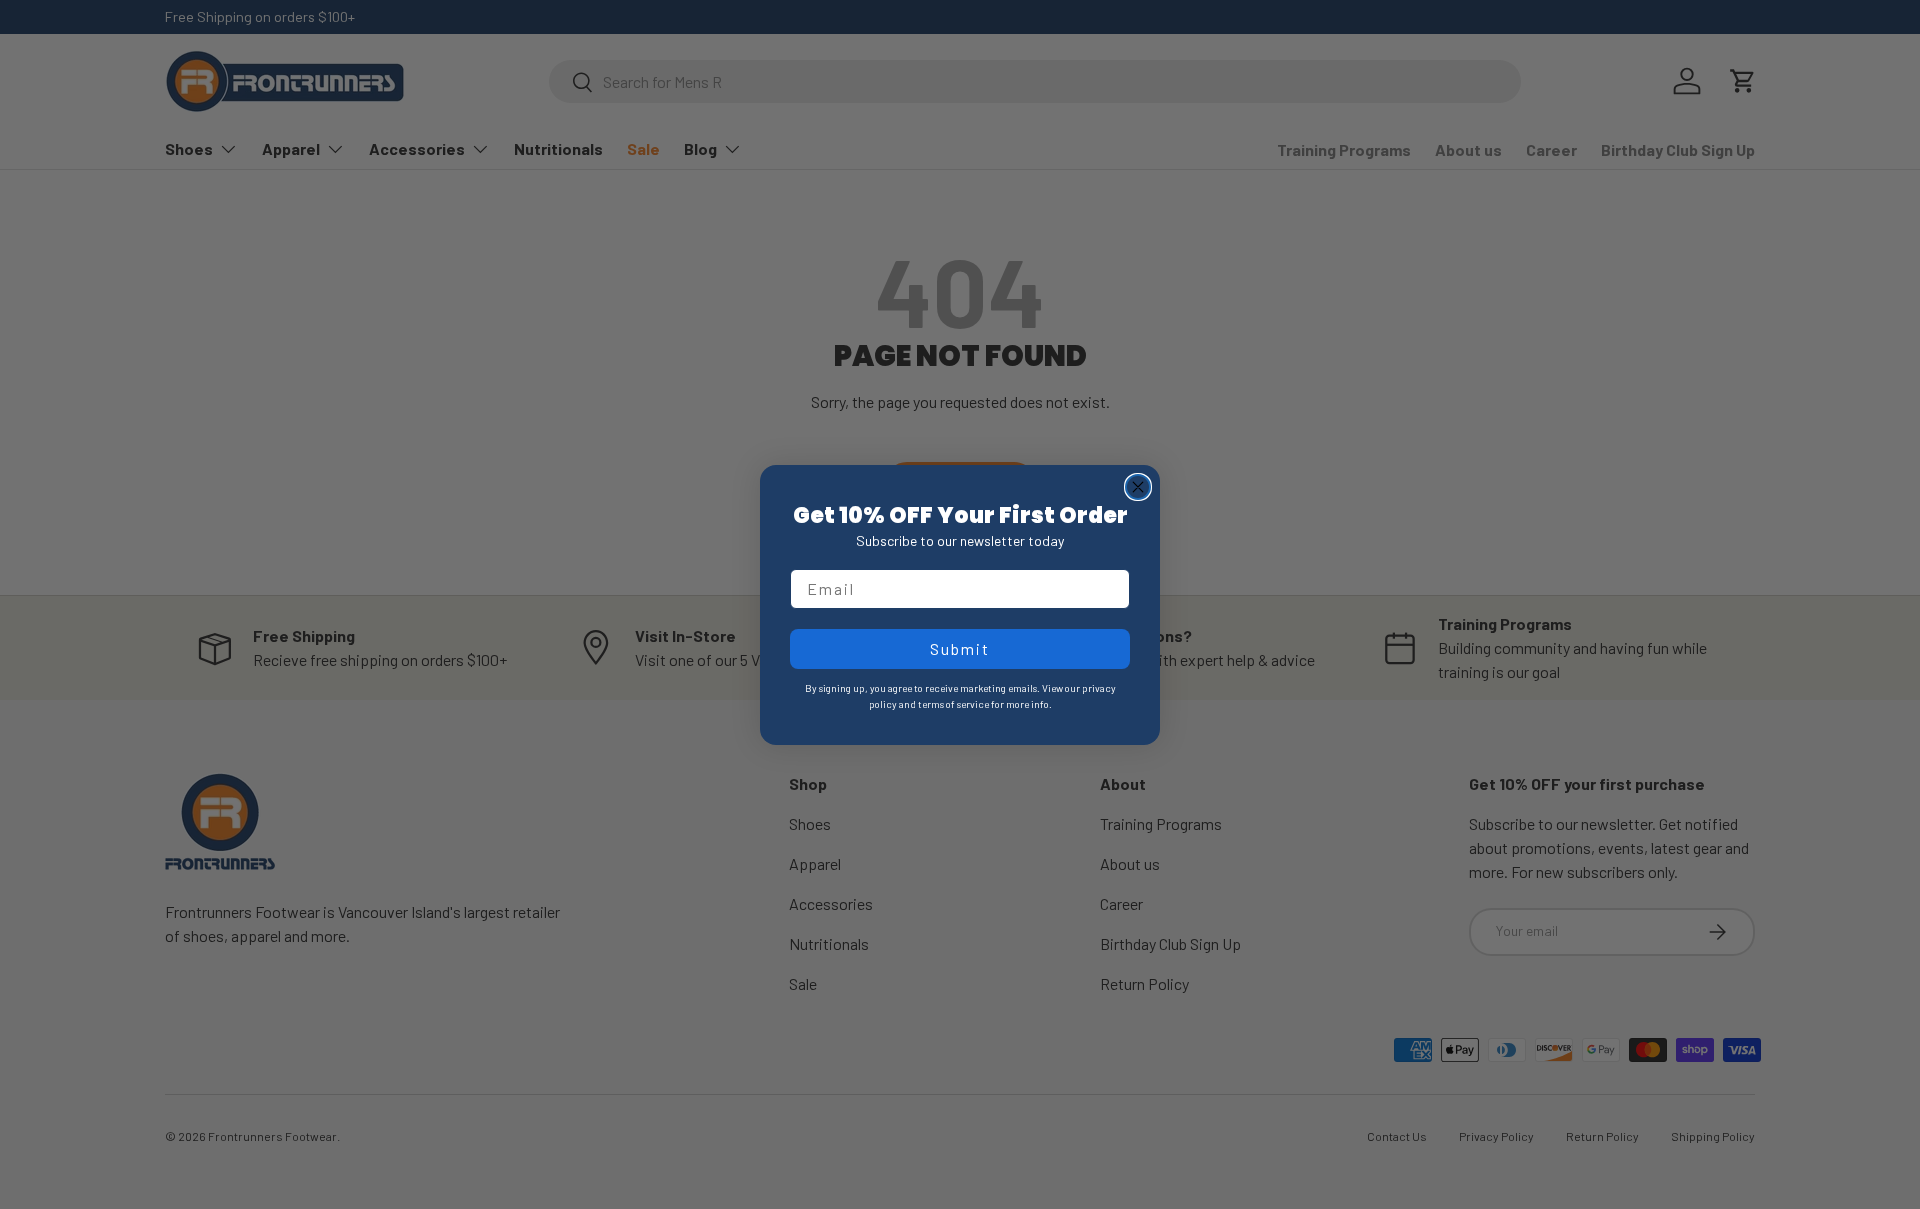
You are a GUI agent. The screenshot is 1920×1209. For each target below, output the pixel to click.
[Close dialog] (1138, 487)
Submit (960, 648)
